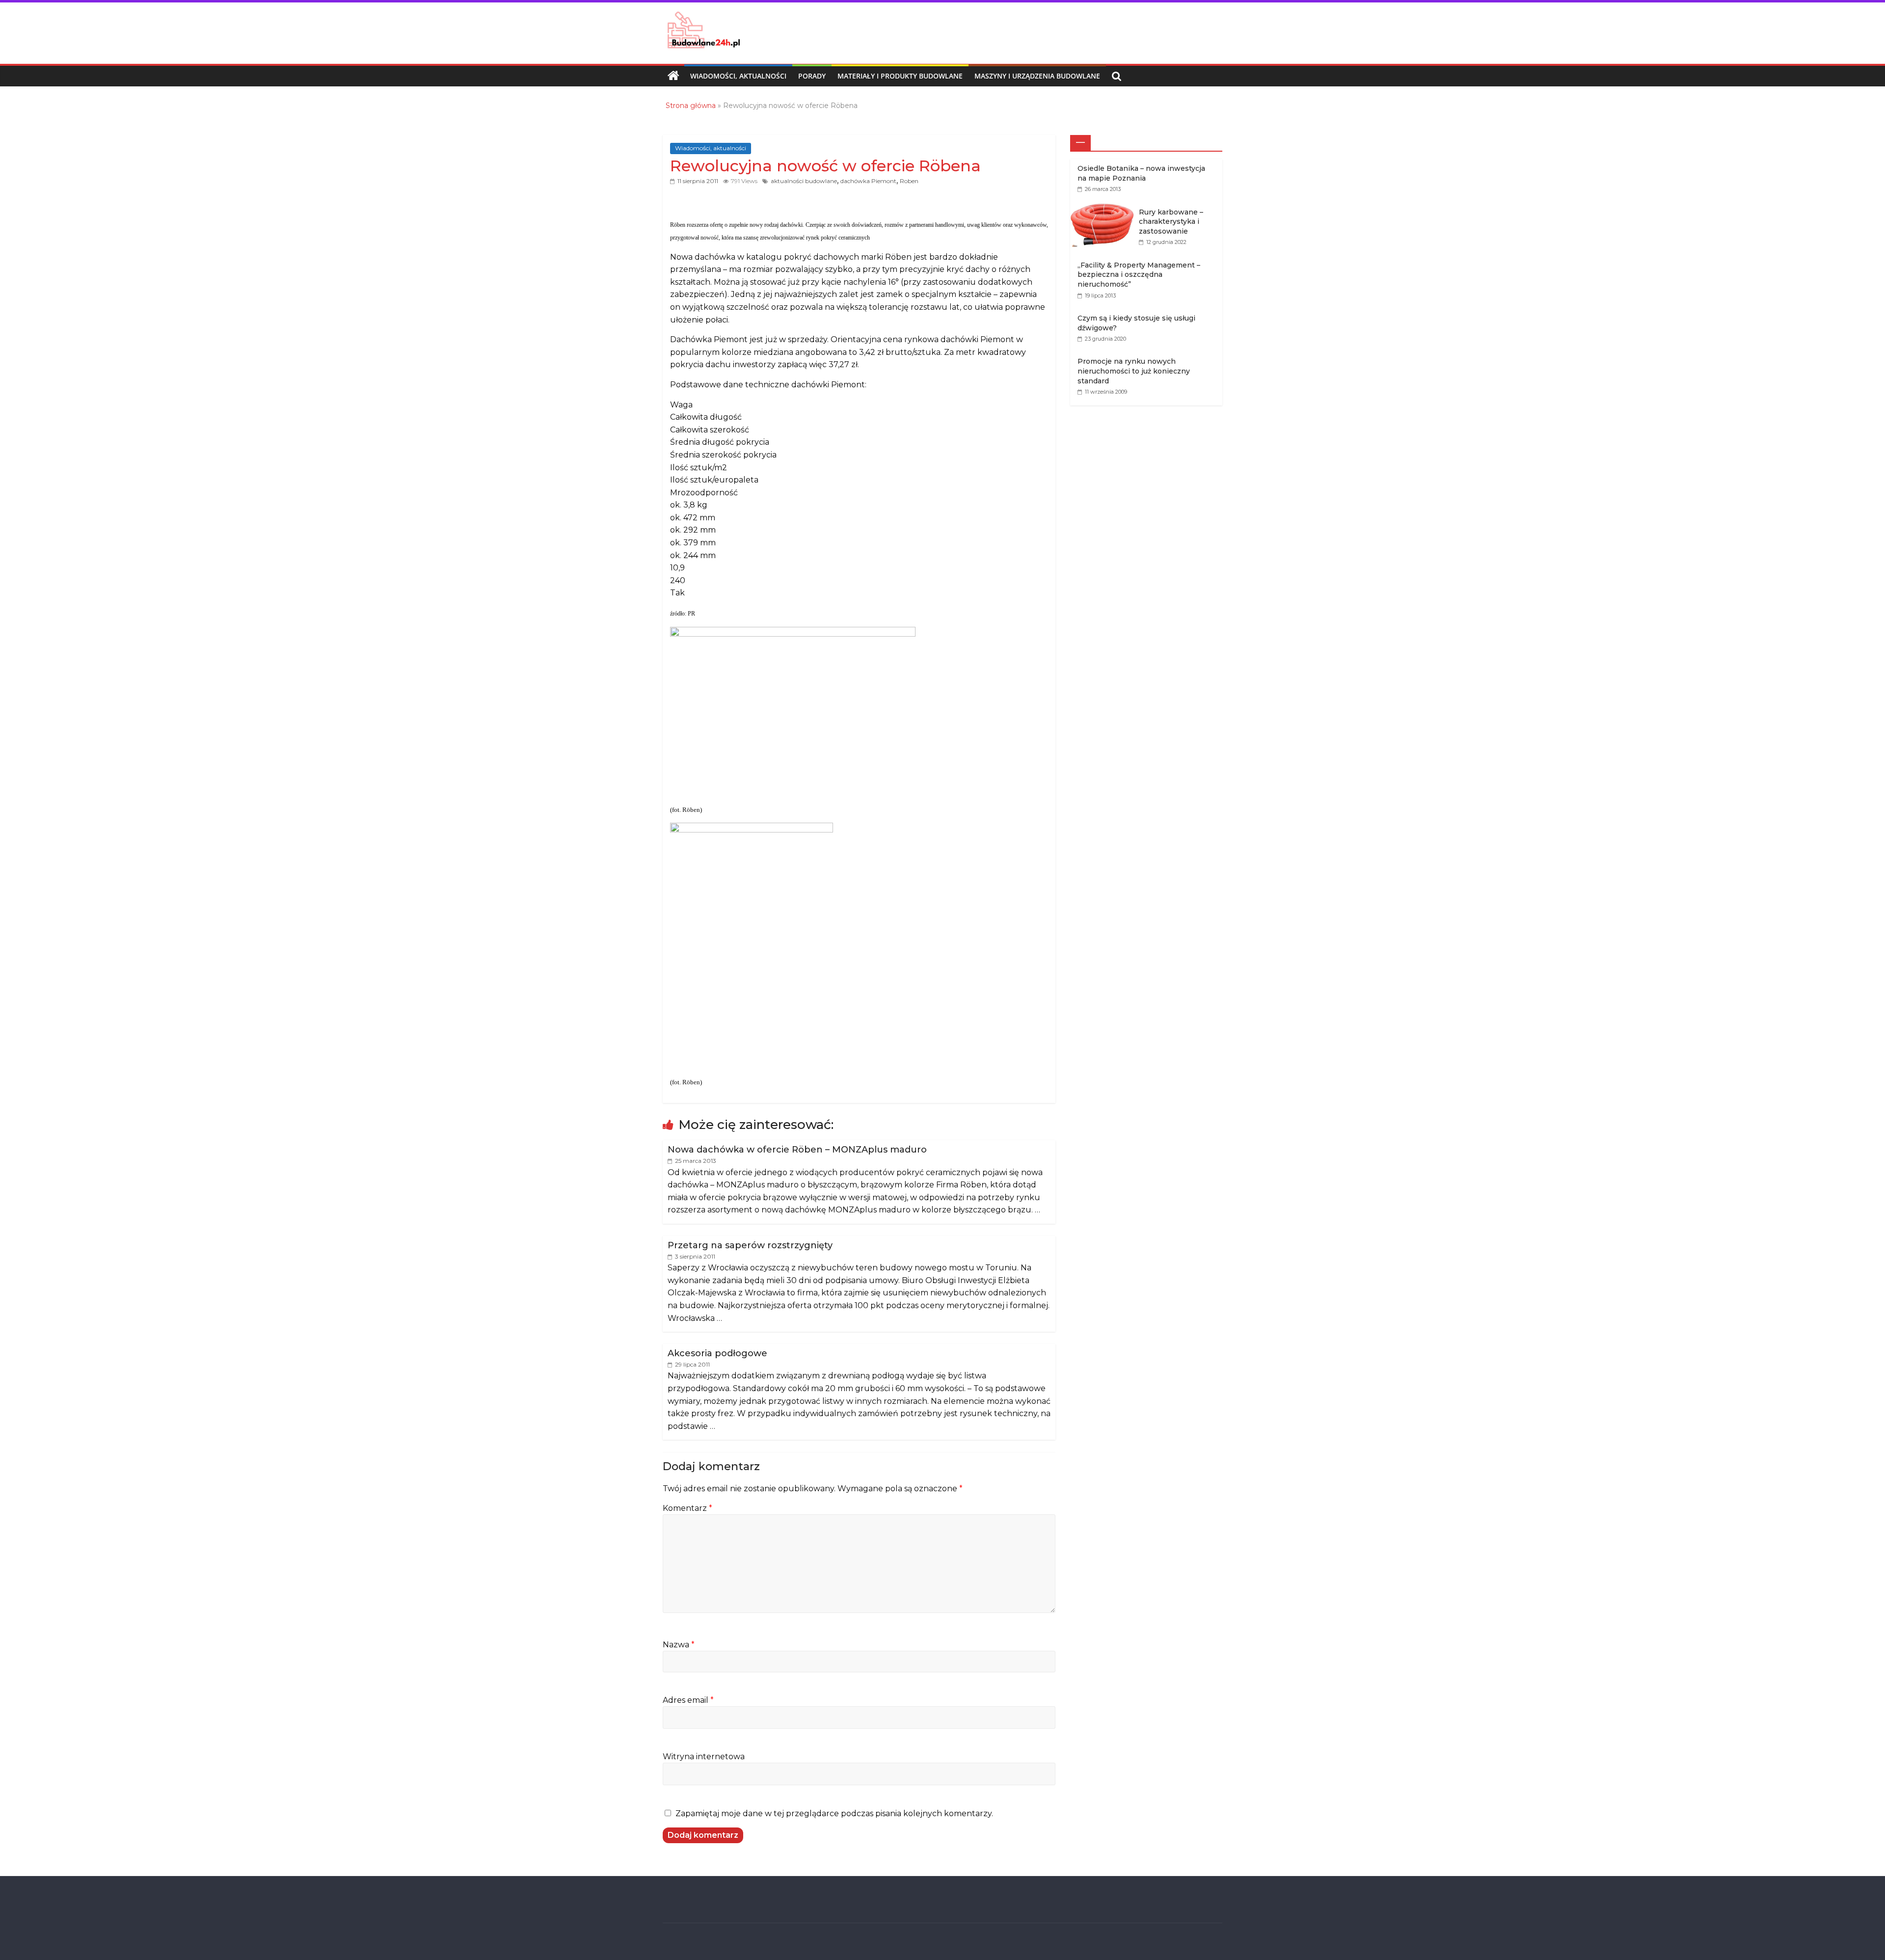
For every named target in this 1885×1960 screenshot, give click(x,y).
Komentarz (687, 1508)
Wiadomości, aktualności (738, 76)
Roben (909, 181)
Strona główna (691, 106)
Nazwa (679, 1645)
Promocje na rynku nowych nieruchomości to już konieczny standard (1134, 371)
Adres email (688, 1700)
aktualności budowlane (804, 181)
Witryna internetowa (704, 1757)
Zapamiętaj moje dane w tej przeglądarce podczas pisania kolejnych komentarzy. (834, 1813)
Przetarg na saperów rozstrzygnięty (750, 1245)
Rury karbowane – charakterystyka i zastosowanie (1171, 222)
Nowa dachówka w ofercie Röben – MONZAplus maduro (797, 1150)
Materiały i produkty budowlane (900, 76)
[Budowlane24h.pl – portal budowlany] (673, 76)
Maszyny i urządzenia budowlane (1037, 76)
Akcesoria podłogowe (717, 1353)
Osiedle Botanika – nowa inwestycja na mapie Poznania (1141, 173)
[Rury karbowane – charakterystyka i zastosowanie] (1104, 208)
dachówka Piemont (868, 181)
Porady (812, 76)
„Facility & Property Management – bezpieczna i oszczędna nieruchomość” (1139, 275)
